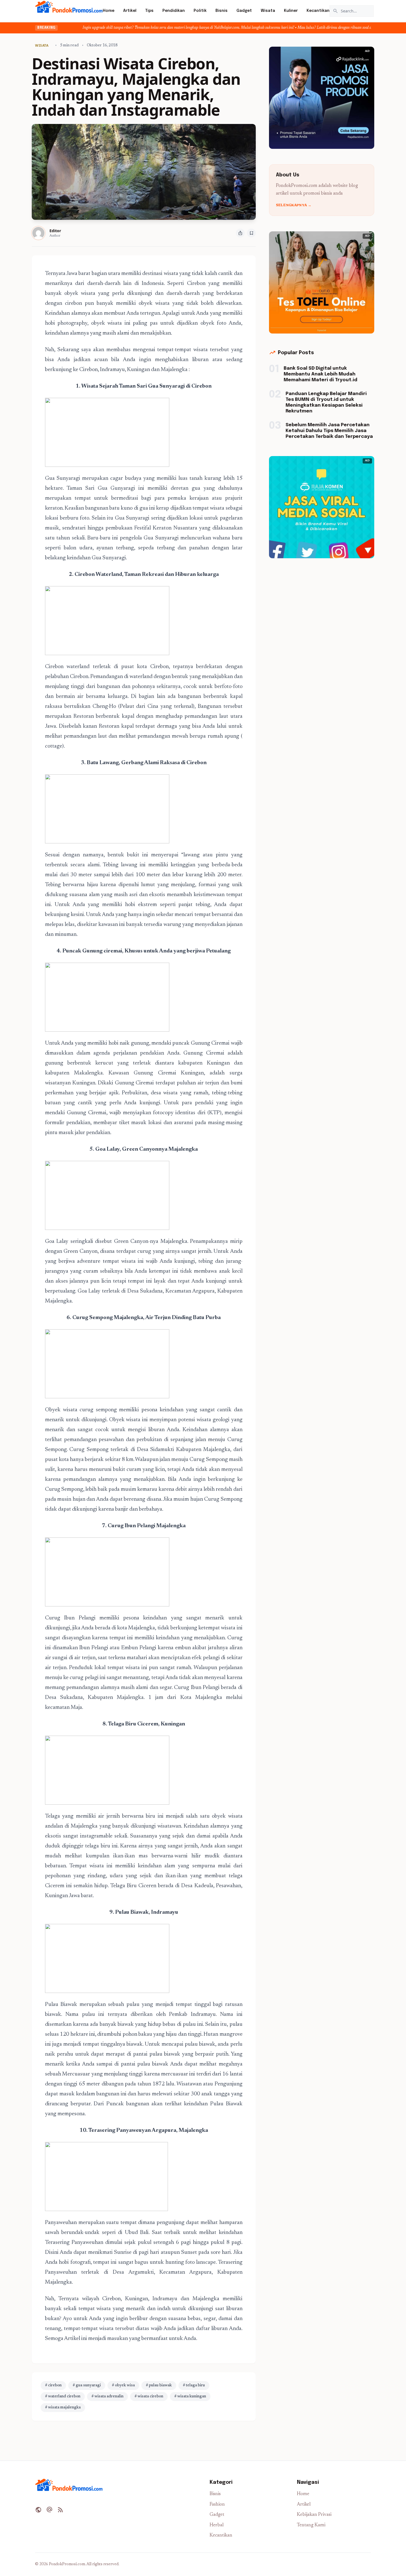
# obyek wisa (123, 2386)
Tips (149, 11)
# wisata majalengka (63, 2408)
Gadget (244, 11)
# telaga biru (194, 2386)
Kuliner (291, 11)
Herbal (217, 2525)
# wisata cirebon (149, 2397)
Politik (200, 11)
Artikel (130, 11)
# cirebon (53, 2386)
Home (109, 11)
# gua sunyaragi (87, 2386)
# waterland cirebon (63, 2397)
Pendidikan (174, 11)
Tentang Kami (311, 2525)
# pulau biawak (159, 2386)
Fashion (217, 2505)
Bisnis (222, 11)
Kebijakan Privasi (314, 2515)
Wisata (268, 11)
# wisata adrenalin (107, 2397)
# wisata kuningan (190, 2397)
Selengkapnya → (294, 205)
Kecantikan (318, 11)
